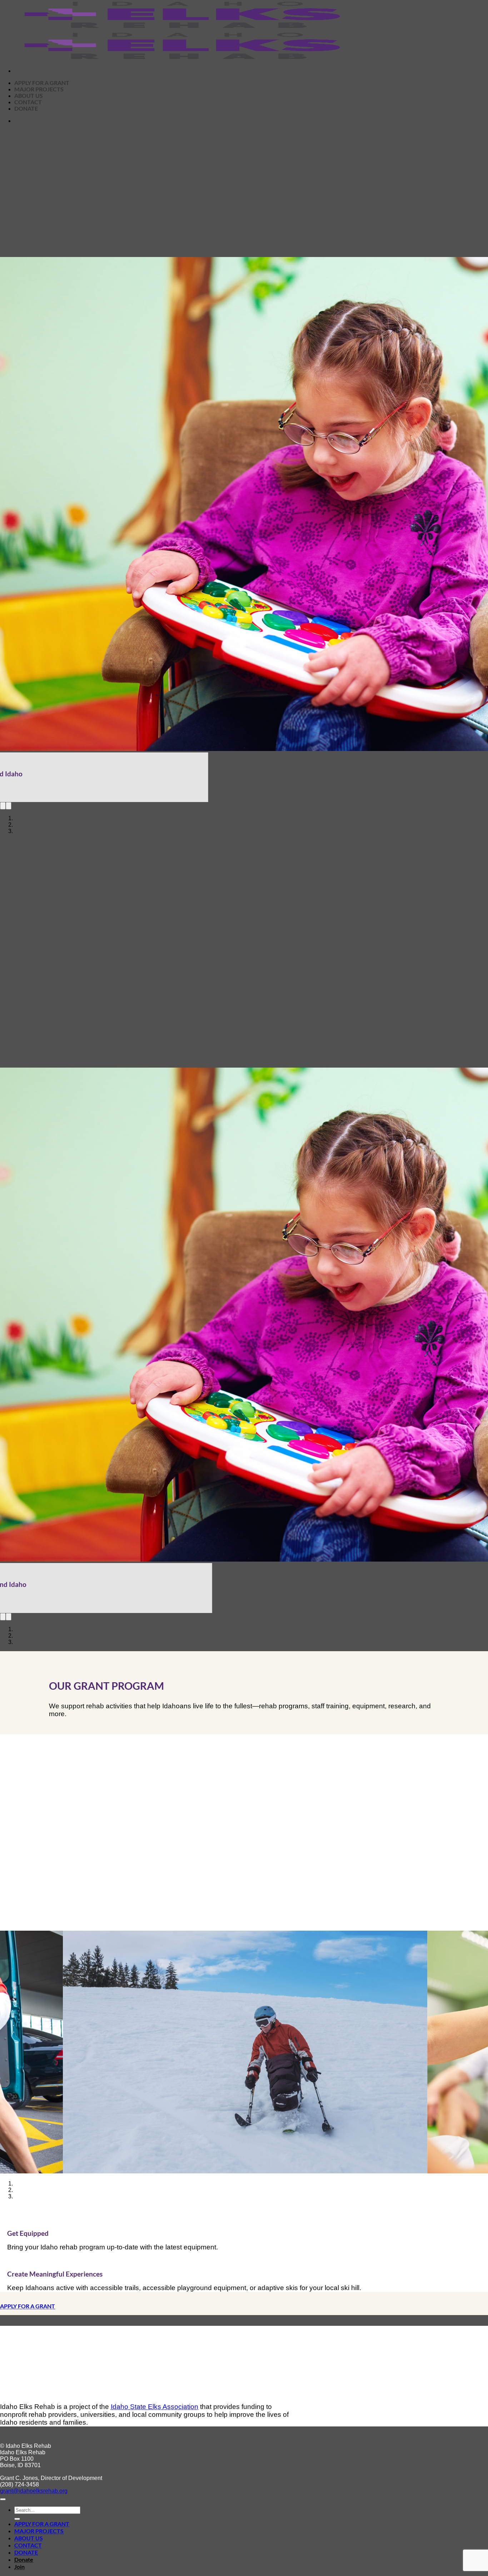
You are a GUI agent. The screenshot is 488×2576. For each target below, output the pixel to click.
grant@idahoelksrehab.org (34, 2474)
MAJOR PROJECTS (39, 2514)
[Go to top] (3, 2483)
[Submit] (17, 2502)
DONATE (26, 2536)
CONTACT (28, 2529)
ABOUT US (29, 2522)
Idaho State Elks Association (155, 2390)
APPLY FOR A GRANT (42, 2507)
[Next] (9, 798)
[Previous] (3, 798)
